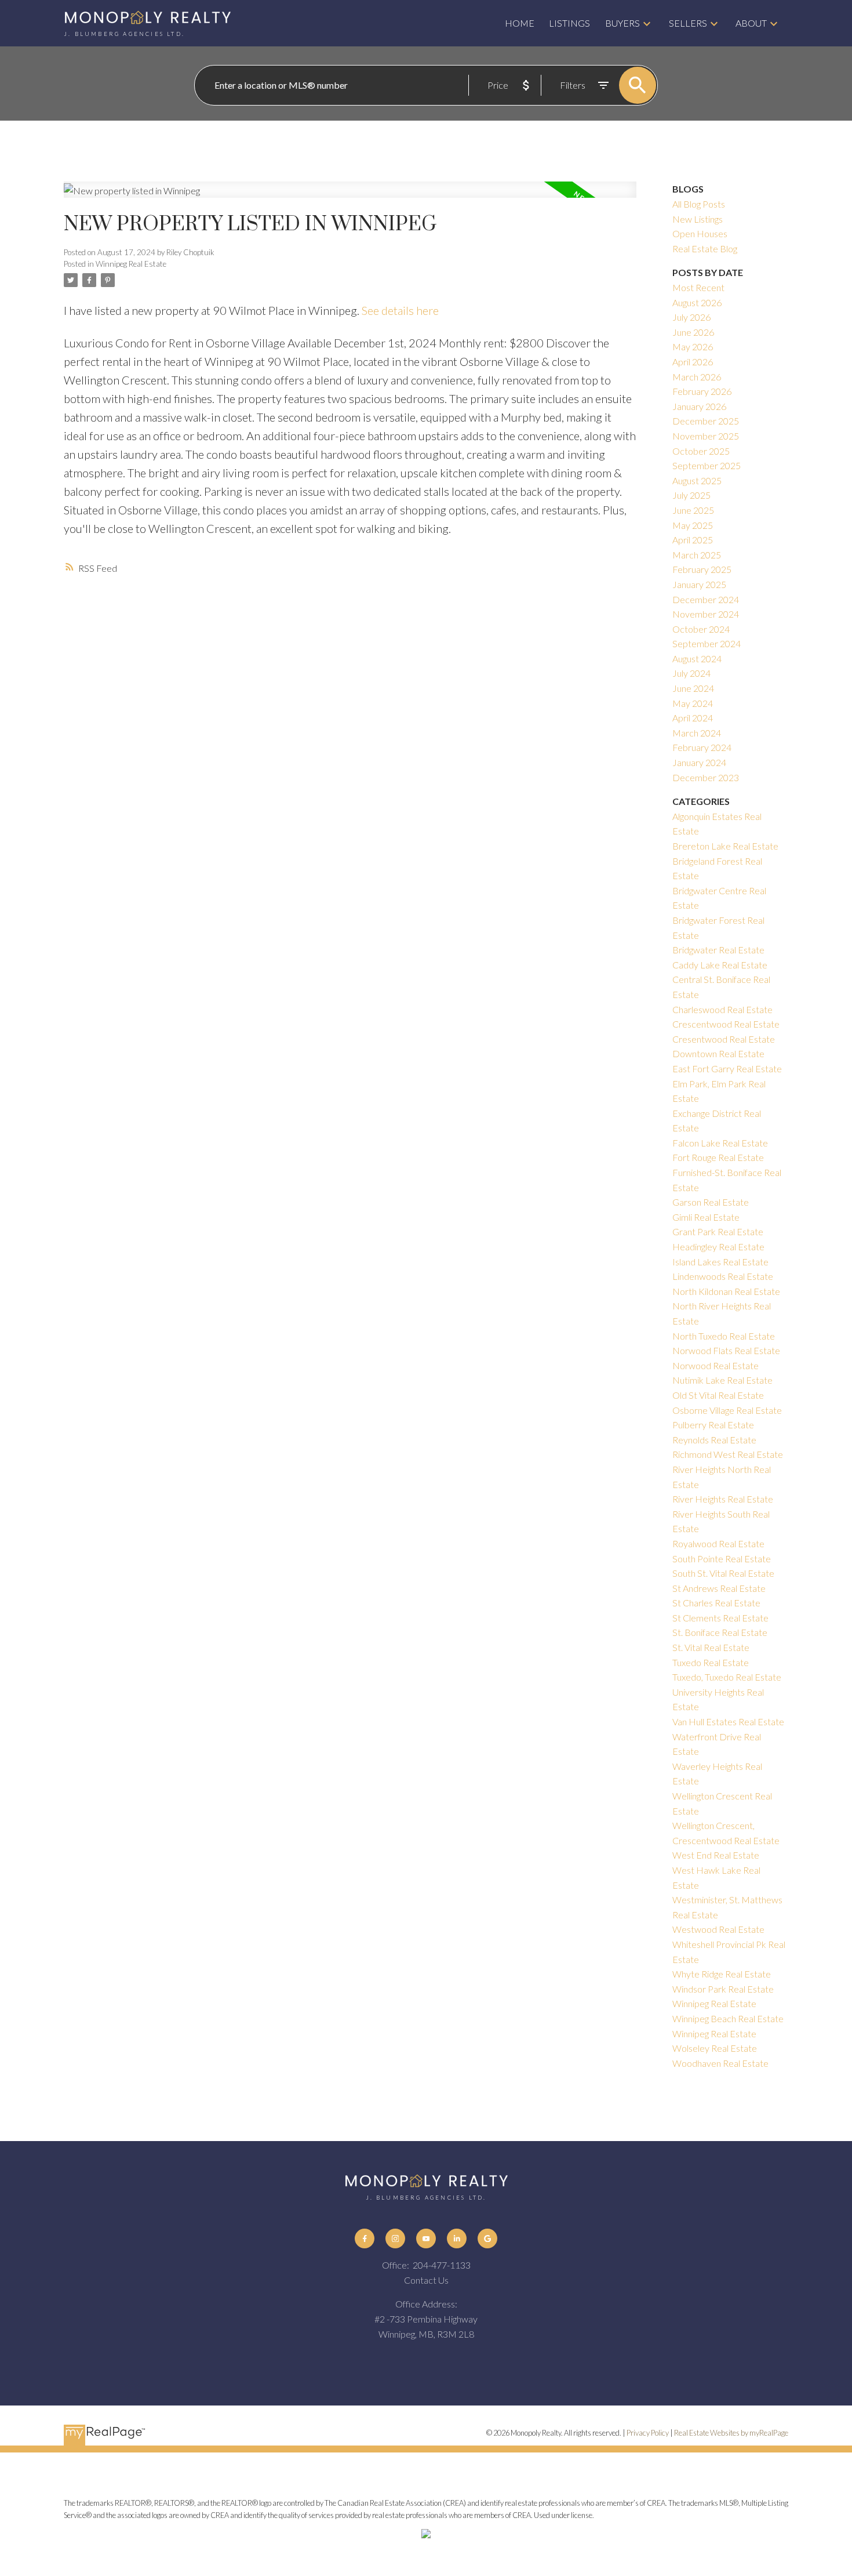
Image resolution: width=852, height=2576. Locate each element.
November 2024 (706, 614)
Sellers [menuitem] (688, 23)
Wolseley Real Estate (715, 2048)
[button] (365, 2239)
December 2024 (706, 599)
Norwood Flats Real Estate (726, 1350)
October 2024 (701, 629)
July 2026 (691, 317)
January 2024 (699, 762)
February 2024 (702, 747)
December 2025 (706, 421)
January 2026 (699, 406)
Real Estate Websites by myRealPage (731, 2433)
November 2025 (706, 436)
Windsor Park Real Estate (723, 1989)
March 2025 (697, 555)
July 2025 (691, 495)
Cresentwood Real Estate (724, 1039)
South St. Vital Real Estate (723, 1573)
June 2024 (693, 688)
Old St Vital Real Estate (718, 1395)
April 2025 (693, 540)
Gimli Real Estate (706, 1217)
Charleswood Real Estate (722, 1009)
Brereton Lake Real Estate (725, 846)
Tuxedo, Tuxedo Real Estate (727, 1677)
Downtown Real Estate (718, 1053)
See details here (400, 310)
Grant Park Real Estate (718, 1231)
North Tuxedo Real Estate (724, 1336)
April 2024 (693, 718)
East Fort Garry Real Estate (727, 1069)
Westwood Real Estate (718, 1929)
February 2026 (702, 391)
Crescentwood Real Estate (726, 1024)
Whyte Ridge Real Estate (722, 1974)
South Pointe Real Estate (722, 1559)
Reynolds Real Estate (714, 1440)
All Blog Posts (699, 204)
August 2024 (697, 658)
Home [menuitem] (520, 23)
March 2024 (697, 733)
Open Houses (700, 233)
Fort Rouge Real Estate (718, 1157)
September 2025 (707, 465)
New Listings (698, 219)
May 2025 (693, 525)
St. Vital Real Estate (711, 1647)
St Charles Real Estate (716, 1603)
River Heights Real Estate (723, 1499)
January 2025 (699, 584)
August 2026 (697, 302)
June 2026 (693, 332)
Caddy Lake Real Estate (720, 965)
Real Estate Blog (705, 248)
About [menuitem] (751, 23)
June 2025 (693, 510)
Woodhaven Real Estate (720, 2063)
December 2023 (706, 777)
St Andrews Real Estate (719, 1588)
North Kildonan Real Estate (726, 1291)
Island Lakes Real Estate (720, 1262)
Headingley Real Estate (718, 1247)
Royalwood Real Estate (718, 1543)
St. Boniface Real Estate (720, 1632)
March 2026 (697, 377)
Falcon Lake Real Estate (720, 1143)
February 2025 (702, 569)
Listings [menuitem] (569, 23)
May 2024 (693, 703)
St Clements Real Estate (720, 1618)
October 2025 (701, 451)
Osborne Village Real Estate (727, 1410)
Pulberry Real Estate (713, 1425)
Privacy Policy (648, 2433)
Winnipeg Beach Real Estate (728, 2018)
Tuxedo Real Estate (711, 1662)
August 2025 (697, 480)
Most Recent (698, 287)
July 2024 (691, 673)
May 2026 (693, 347)
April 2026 (693, 362)
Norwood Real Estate (716, 1365)
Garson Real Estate (711, 1202)
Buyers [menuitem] (622, 23)
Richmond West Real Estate (728, 1454)
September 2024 (707, 643)
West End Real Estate (716, 1855)
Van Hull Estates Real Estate (728, 1721)
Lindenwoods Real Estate (723, 1276)
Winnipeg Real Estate (131, 264)
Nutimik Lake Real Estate (722, 1380)
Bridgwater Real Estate (718, 950)
